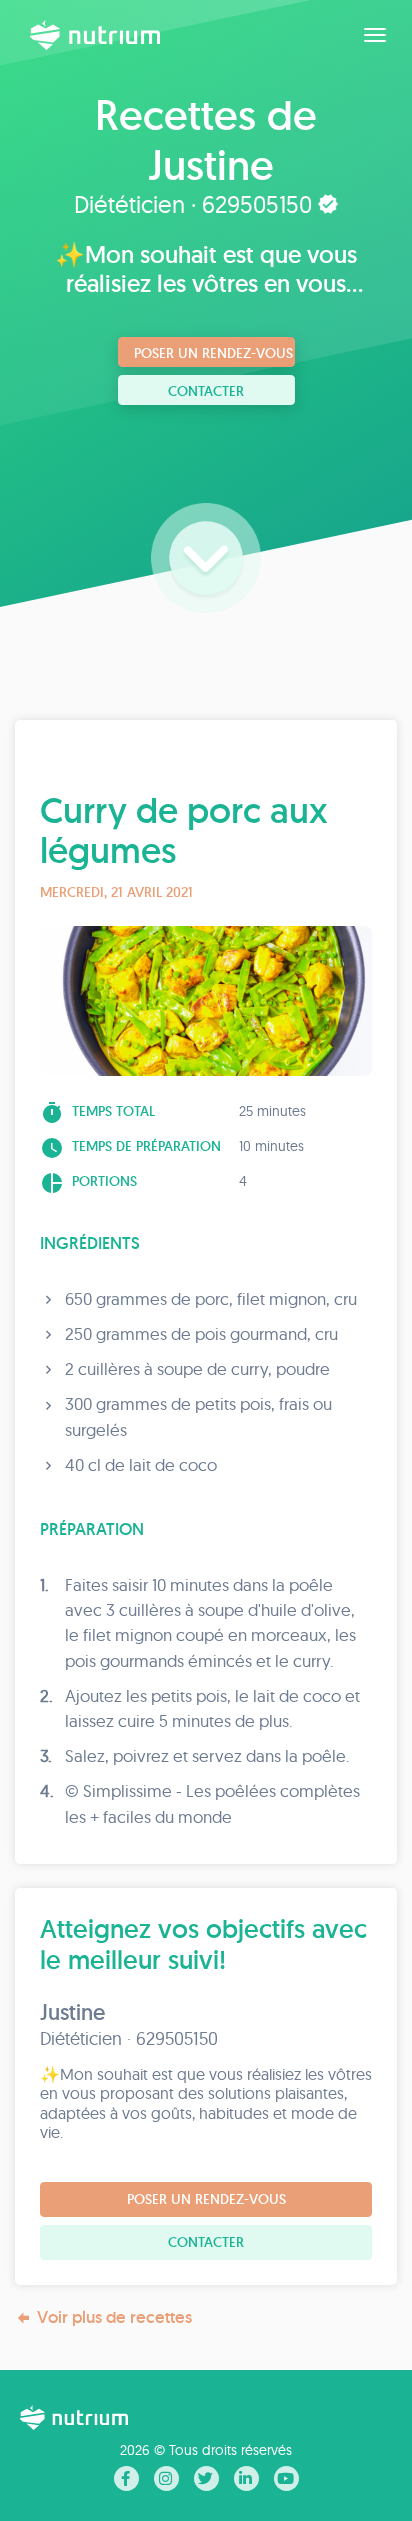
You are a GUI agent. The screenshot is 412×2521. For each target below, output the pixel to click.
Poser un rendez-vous (213, 353)
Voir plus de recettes (114, 2317)
